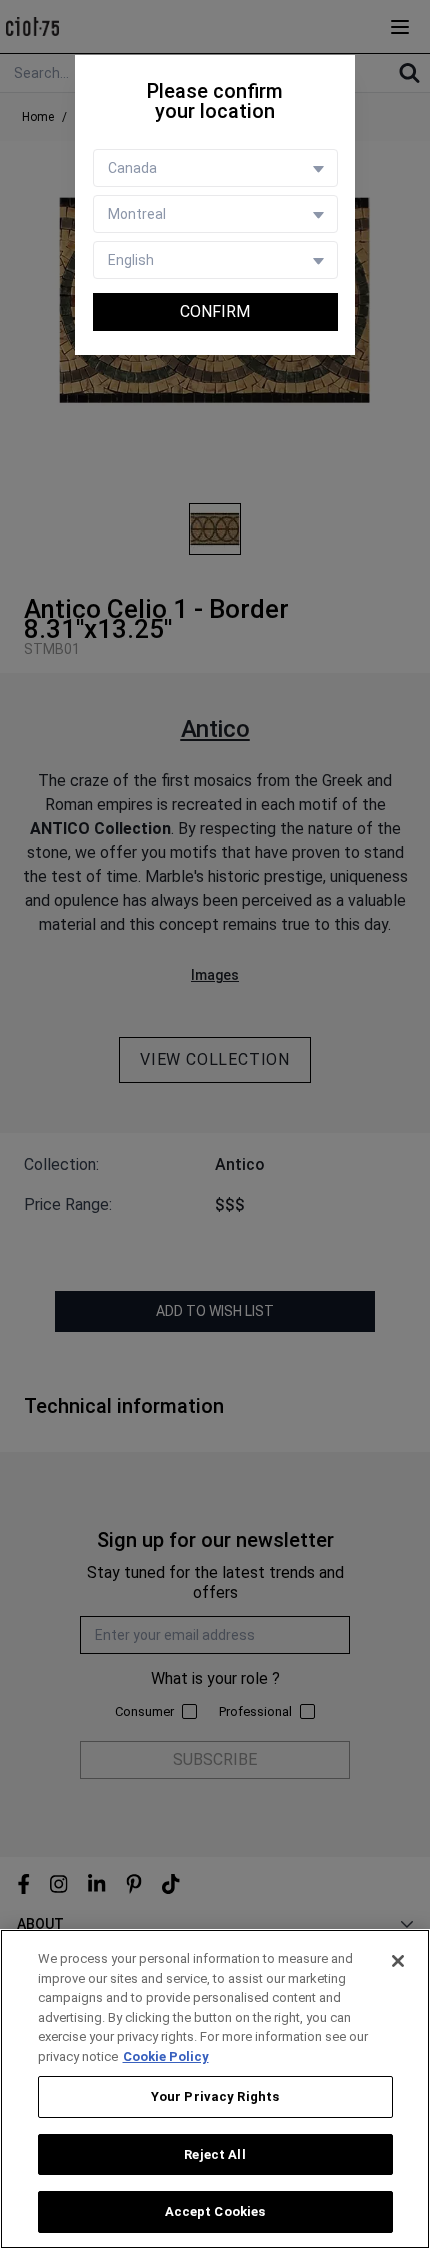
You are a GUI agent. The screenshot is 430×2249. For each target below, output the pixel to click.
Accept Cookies (215, 2211)
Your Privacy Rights (215, 2096)
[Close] (398, 1961)
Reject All (214, 2154)
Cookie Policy (166, 2056)
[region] (215, 2089)
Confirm (215, 311)
